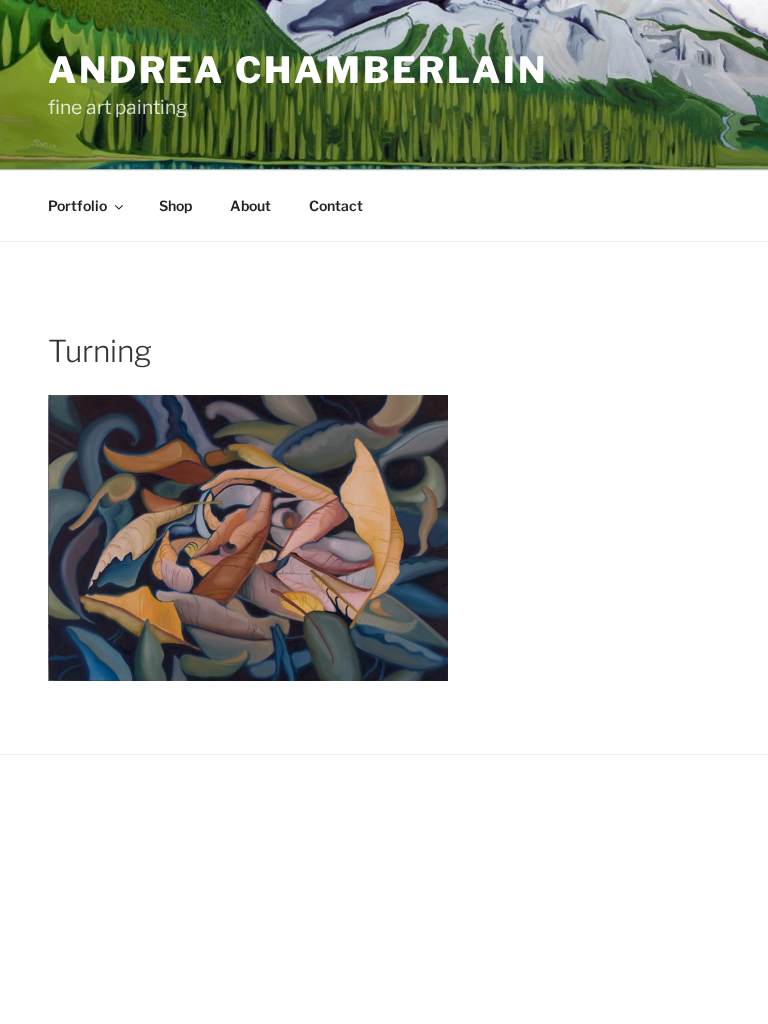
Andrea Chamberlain (298, 70)
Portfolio (77, 205)
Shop (175, 205)
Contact (336, 205)
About (250, 205)
